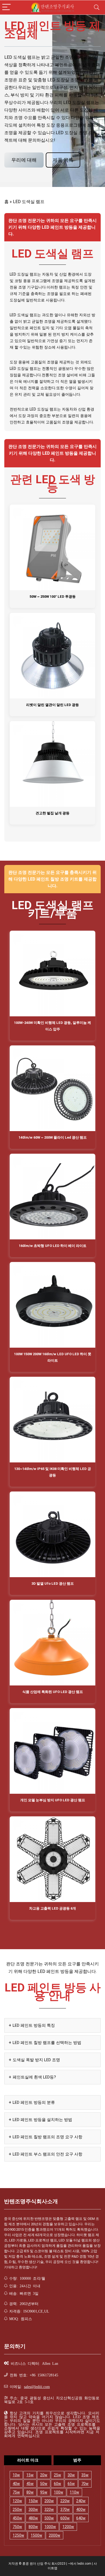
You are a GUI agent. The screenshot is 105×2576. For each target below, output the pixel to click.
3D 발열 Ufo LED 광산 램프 (53, 1584)
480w (33, 2518)
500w (49, 2518)
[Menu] (6, 7)
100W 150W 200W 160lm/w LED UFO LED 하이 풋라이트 (53, 1357)
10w (16, 2475)
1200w (68, 2527)
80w (30, 2492)
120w (17, 2501)
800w (33, 2527)
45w (30, 2484)
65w (71, 2484)
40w (16, 2484)
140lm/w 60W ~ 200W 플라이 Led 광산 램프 (53, 1137)
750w (17, 2527)
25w (57, 2475)
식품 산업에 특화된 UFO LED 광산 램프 (53, 1692)
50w (44, 2484)
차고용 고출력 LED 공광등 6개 (52, 1908)
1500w (36, 2535)
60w (57, 2484)
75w (16, 2492)
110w (74, 2492)
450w (17, 2518)
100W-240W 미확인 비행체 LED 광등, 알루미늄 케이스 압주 (52, 1026)
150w (33, 2501)
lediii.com (85, 2564)
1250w (18, 2535)
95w (44, 2492)
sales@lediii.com (37, 2386)
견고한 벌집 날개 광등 (52, 813)
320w (49, 2509)
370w (65, 2509)
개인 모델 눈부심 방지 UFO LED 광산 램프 (53, 1800)
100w (59, 2492)
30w (71, 2475)
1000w (50, 2527)
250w (17, 2509)
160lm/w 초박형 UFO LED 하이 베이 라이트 (53, 1246)
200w (49, 2501)
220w (65, 2501)
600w (65, 2518)
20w (44, 2475)
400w (81, 2509)
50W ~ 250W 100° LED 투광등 (53, 597)
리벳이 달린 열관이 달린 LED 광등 (52, 705)
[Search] (97, 7)
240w (81, 2501)
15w (30, 2475)
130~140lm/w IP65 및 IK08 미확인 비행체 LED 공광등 (53, 1472)
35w (85, 2475)
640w (81, 2518)
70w (85, 2484)
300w (33, 2509)
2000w (55, 2535)
